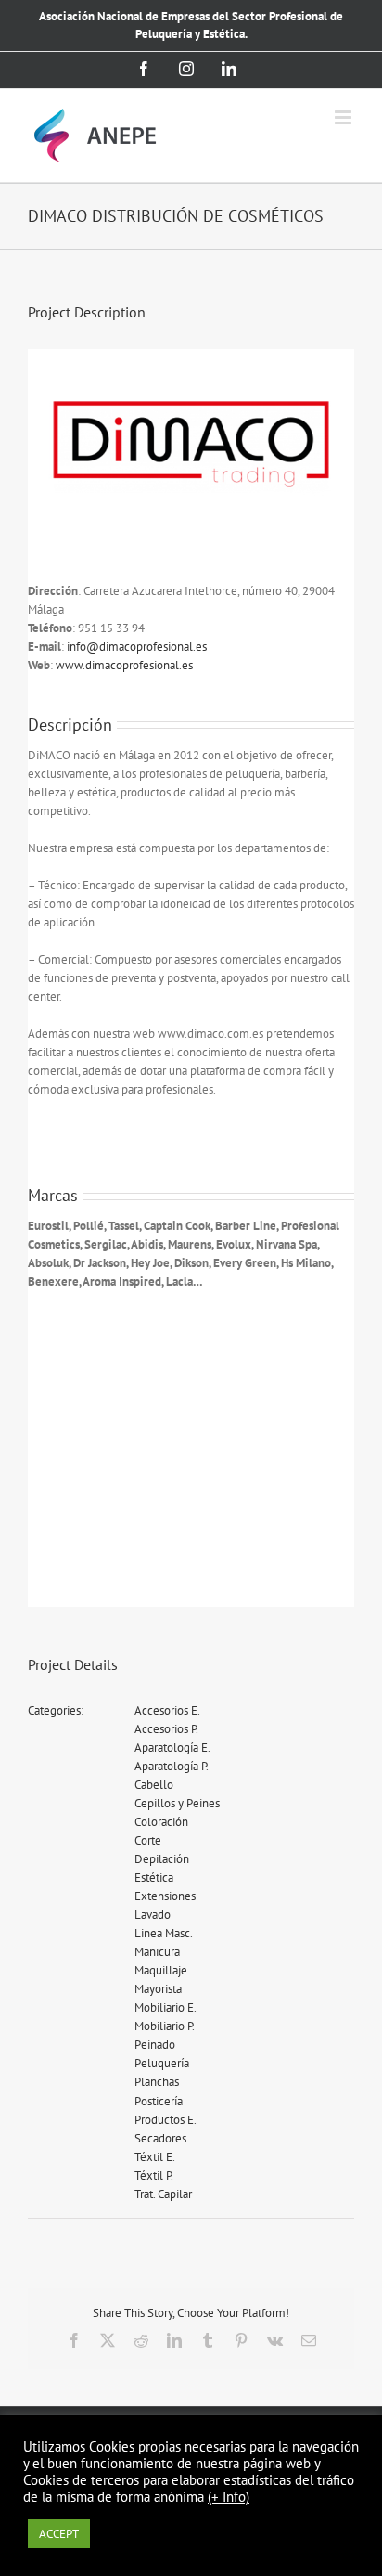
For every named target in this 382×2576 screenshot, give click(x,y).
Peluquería (162, 2063)
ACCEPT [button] (59, 2534)
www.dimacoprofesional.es (124, 665)
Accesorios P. (166, 1729)
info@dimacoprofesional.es (137, 647)
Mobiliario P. (165, 2026)
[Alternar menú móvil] (344, 117)
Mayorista (158, 1989)
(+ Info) (229, 2497)
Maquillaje (161, 1970)
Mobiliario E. (166, 2007)
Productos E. (166, 2120)
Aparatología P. (172, 1766)
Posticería (159, 2101)
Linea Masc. (164, 1933)
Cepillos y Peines (177, 1803)
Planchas (157, 2082)
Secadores (160, 2138)
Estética (154, 1877)
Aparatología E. (172, 1748)
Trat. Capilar (163, 2194)
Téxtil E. (155, 2157)
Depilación (162, 1859)
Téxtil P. (154, 2175)
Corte (148, 1840)
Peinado (155, 2045)
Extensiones (165, 1896)
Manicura (157, 1952)
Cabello (154, 1785)
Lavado (153, 1915)
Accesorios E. (167, 1710)
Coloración (161, 1822)
